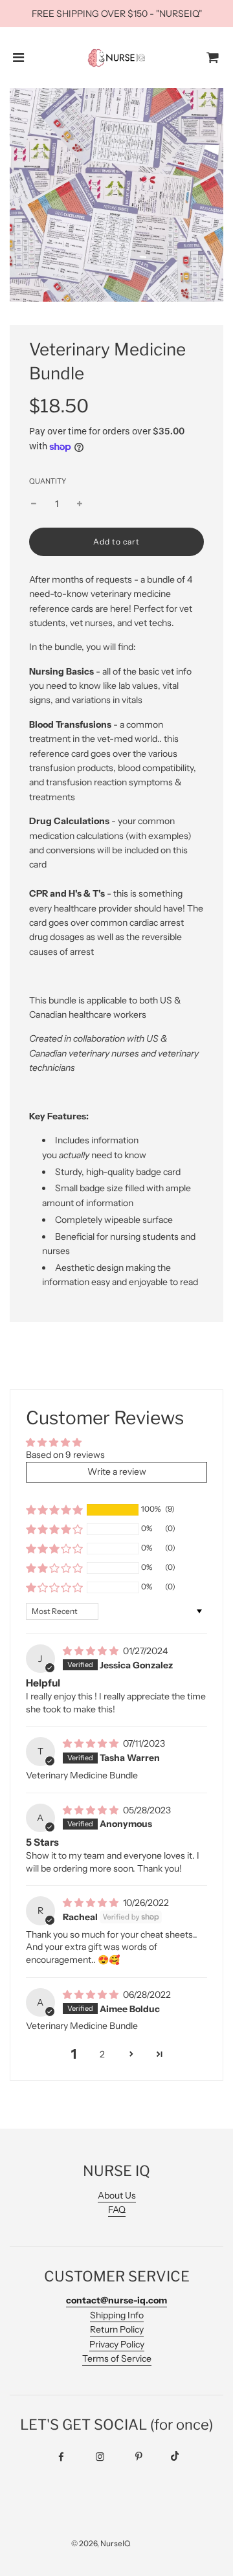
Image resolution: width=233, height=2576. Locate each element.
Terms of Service (117, 2358)
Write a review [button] (117, 1472)
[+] (80, 504)
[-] (34, 504)
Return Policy (117, 2329)
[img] (92, 1651)
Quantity (48, 481)
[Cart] (213, 58)
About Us (117, 2195)
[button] (54, 1510)
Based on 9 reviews (65, 1455)
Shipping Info (117, 2315)
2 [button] (102, 2054)
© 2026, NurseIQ (101, 2543)
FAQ (117, 2210)
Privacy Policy (117, 2344)
